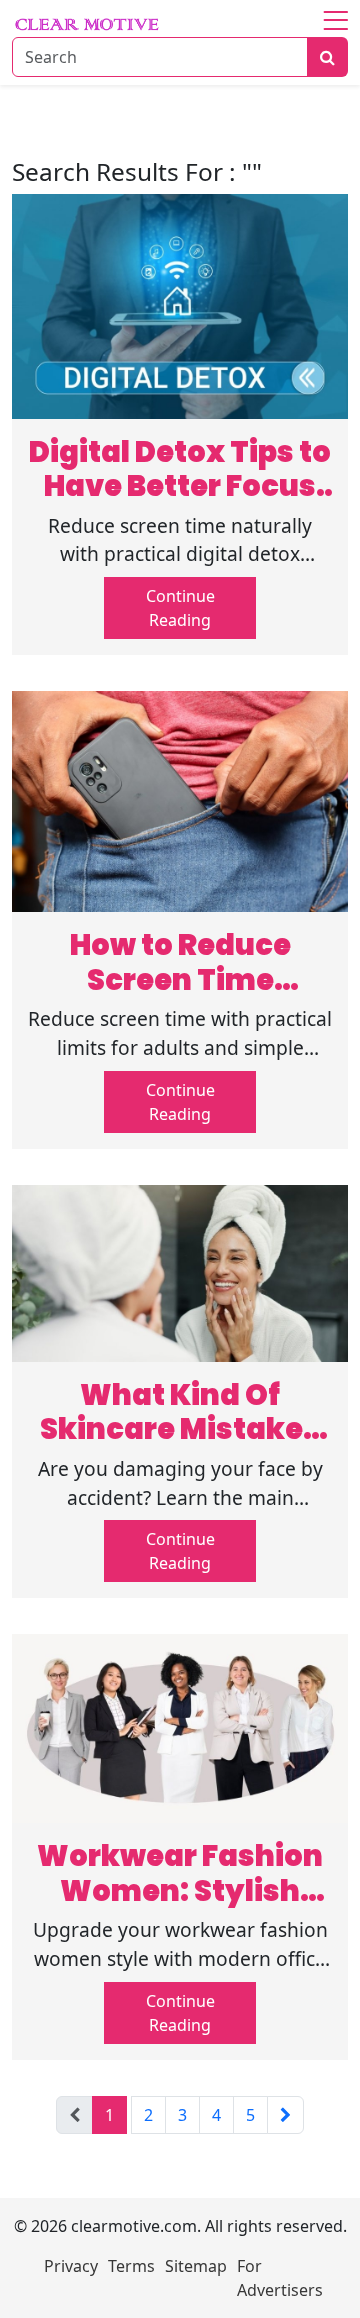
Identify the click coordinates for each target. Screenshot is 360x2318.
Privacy (71, 2266)
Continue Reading (180, 608)
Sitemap (196, 2266)
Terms (131, 2266)
